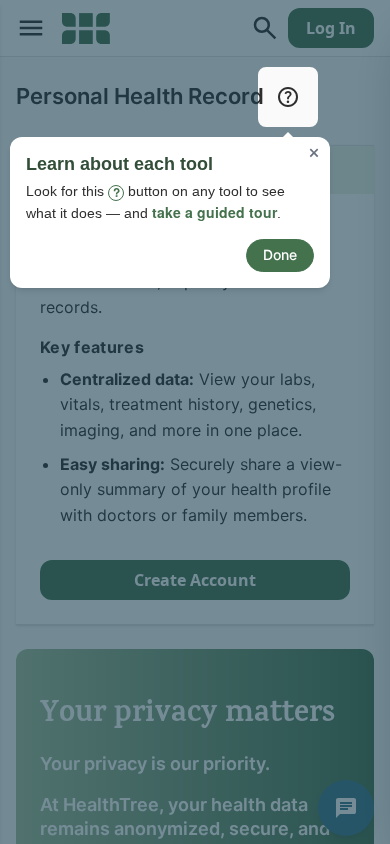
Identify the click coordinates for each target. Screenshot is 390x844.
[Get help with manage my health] (288, 97)
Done (280, 254)
